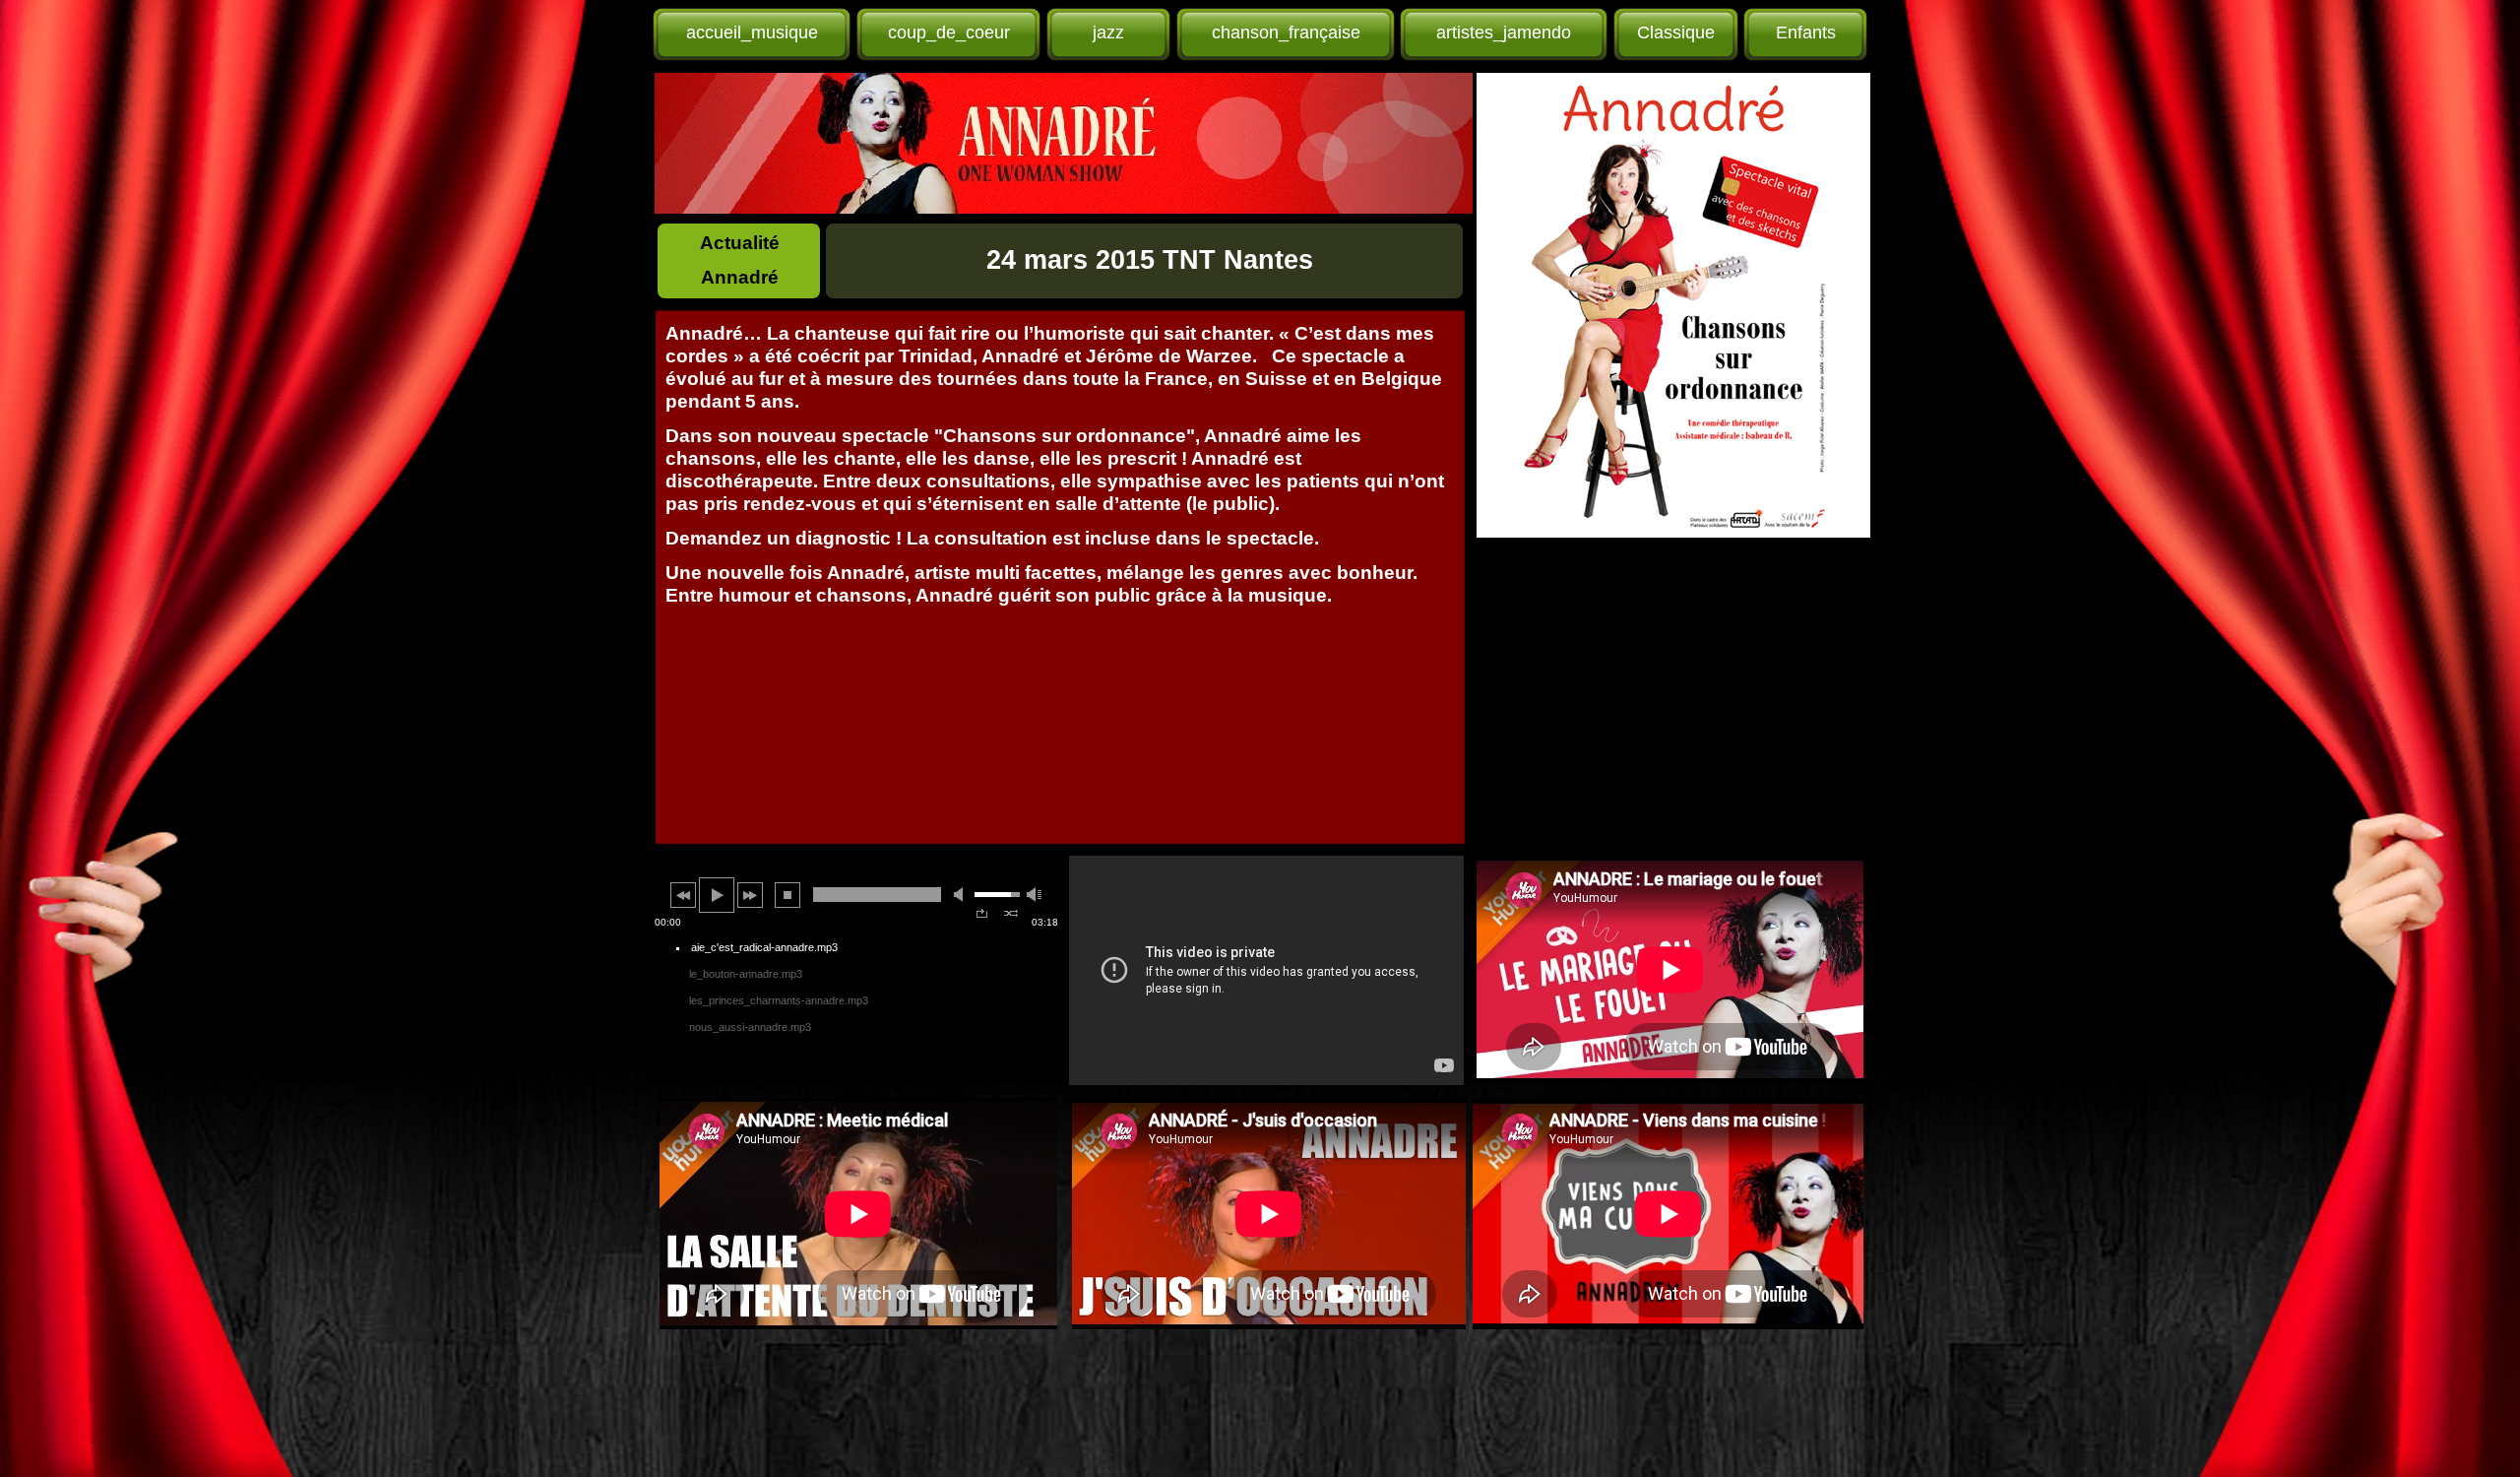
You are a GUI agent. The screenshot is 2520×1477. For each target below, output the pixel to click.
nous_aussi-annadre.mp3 (750, 1027)
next (750, 895)
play (717, 895)
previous (683, 895)
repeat (982, 914)
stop (787, 895)
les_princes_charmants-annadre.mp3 (779, 1000)
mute (962, 895)
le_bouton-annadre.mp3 (746, 974)
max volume (1035, 895)
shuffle (1011, 914)
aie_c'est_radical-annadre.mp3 (764, 947)
